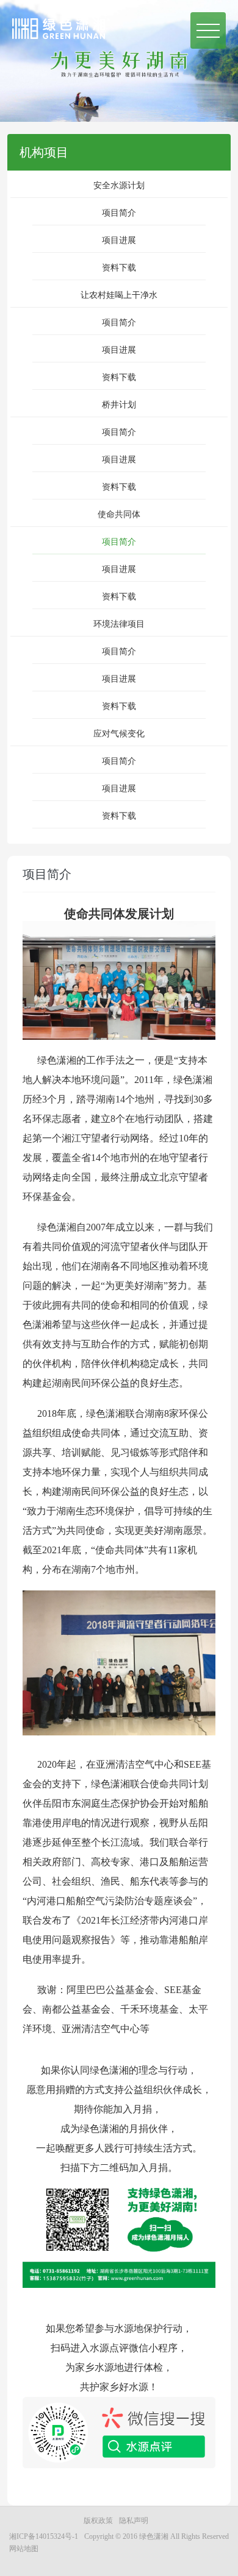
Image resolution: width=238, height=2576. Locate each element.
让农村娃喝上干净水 (119, 295)
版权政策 (98, 2521)
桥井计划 (119, 405)
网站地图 (24, 2549)
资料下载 (119, 268)
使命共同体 (119, 514)
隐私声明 (134, 2521)
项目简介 (119, 213)
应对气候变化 (119, 734)
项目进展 (119, 240)
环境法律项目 (119, 624)
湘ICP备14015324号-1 (44, 2536)
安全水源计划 (119, 185)
